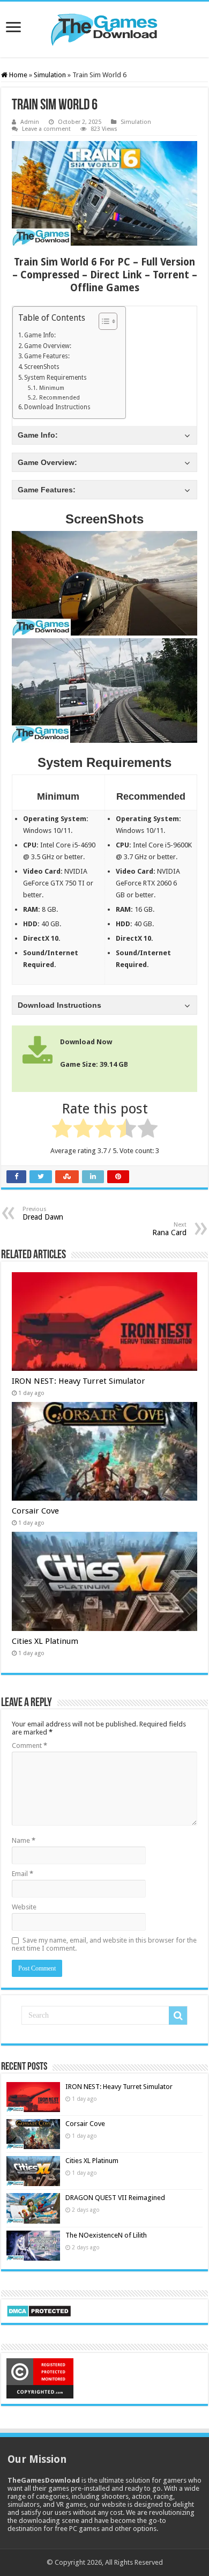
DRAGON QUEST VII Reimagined (115, 2198)
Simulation (50, 75)
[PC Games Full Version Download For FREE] (104, 27)
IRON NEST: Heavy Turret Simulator (79, 1381)
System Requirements (55, 378)
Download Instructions (57, 407)
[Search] (178, 2016)
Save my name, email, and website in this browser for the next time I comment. (104, 1944)
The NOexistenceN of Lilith (106, 2235)
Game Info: (40, 335)
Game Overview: (48, 346)
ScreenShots (42, 367)
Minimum (51, 388)
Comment (29, 1745)
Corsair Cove (35, 1511)
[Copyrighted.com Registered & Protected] (40, 2378)
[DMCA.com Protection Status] (39, 2310)
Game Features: (47, 356)
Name (24, 1840)
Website (24, 1907)
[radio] (62, 1130)
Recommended (59, 398)
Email (23, 1874)
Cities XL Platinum (45, 1641)
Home (17, 75)
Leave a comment (46, 129)
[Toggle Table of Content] (103, 321)
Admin (30, 122)
